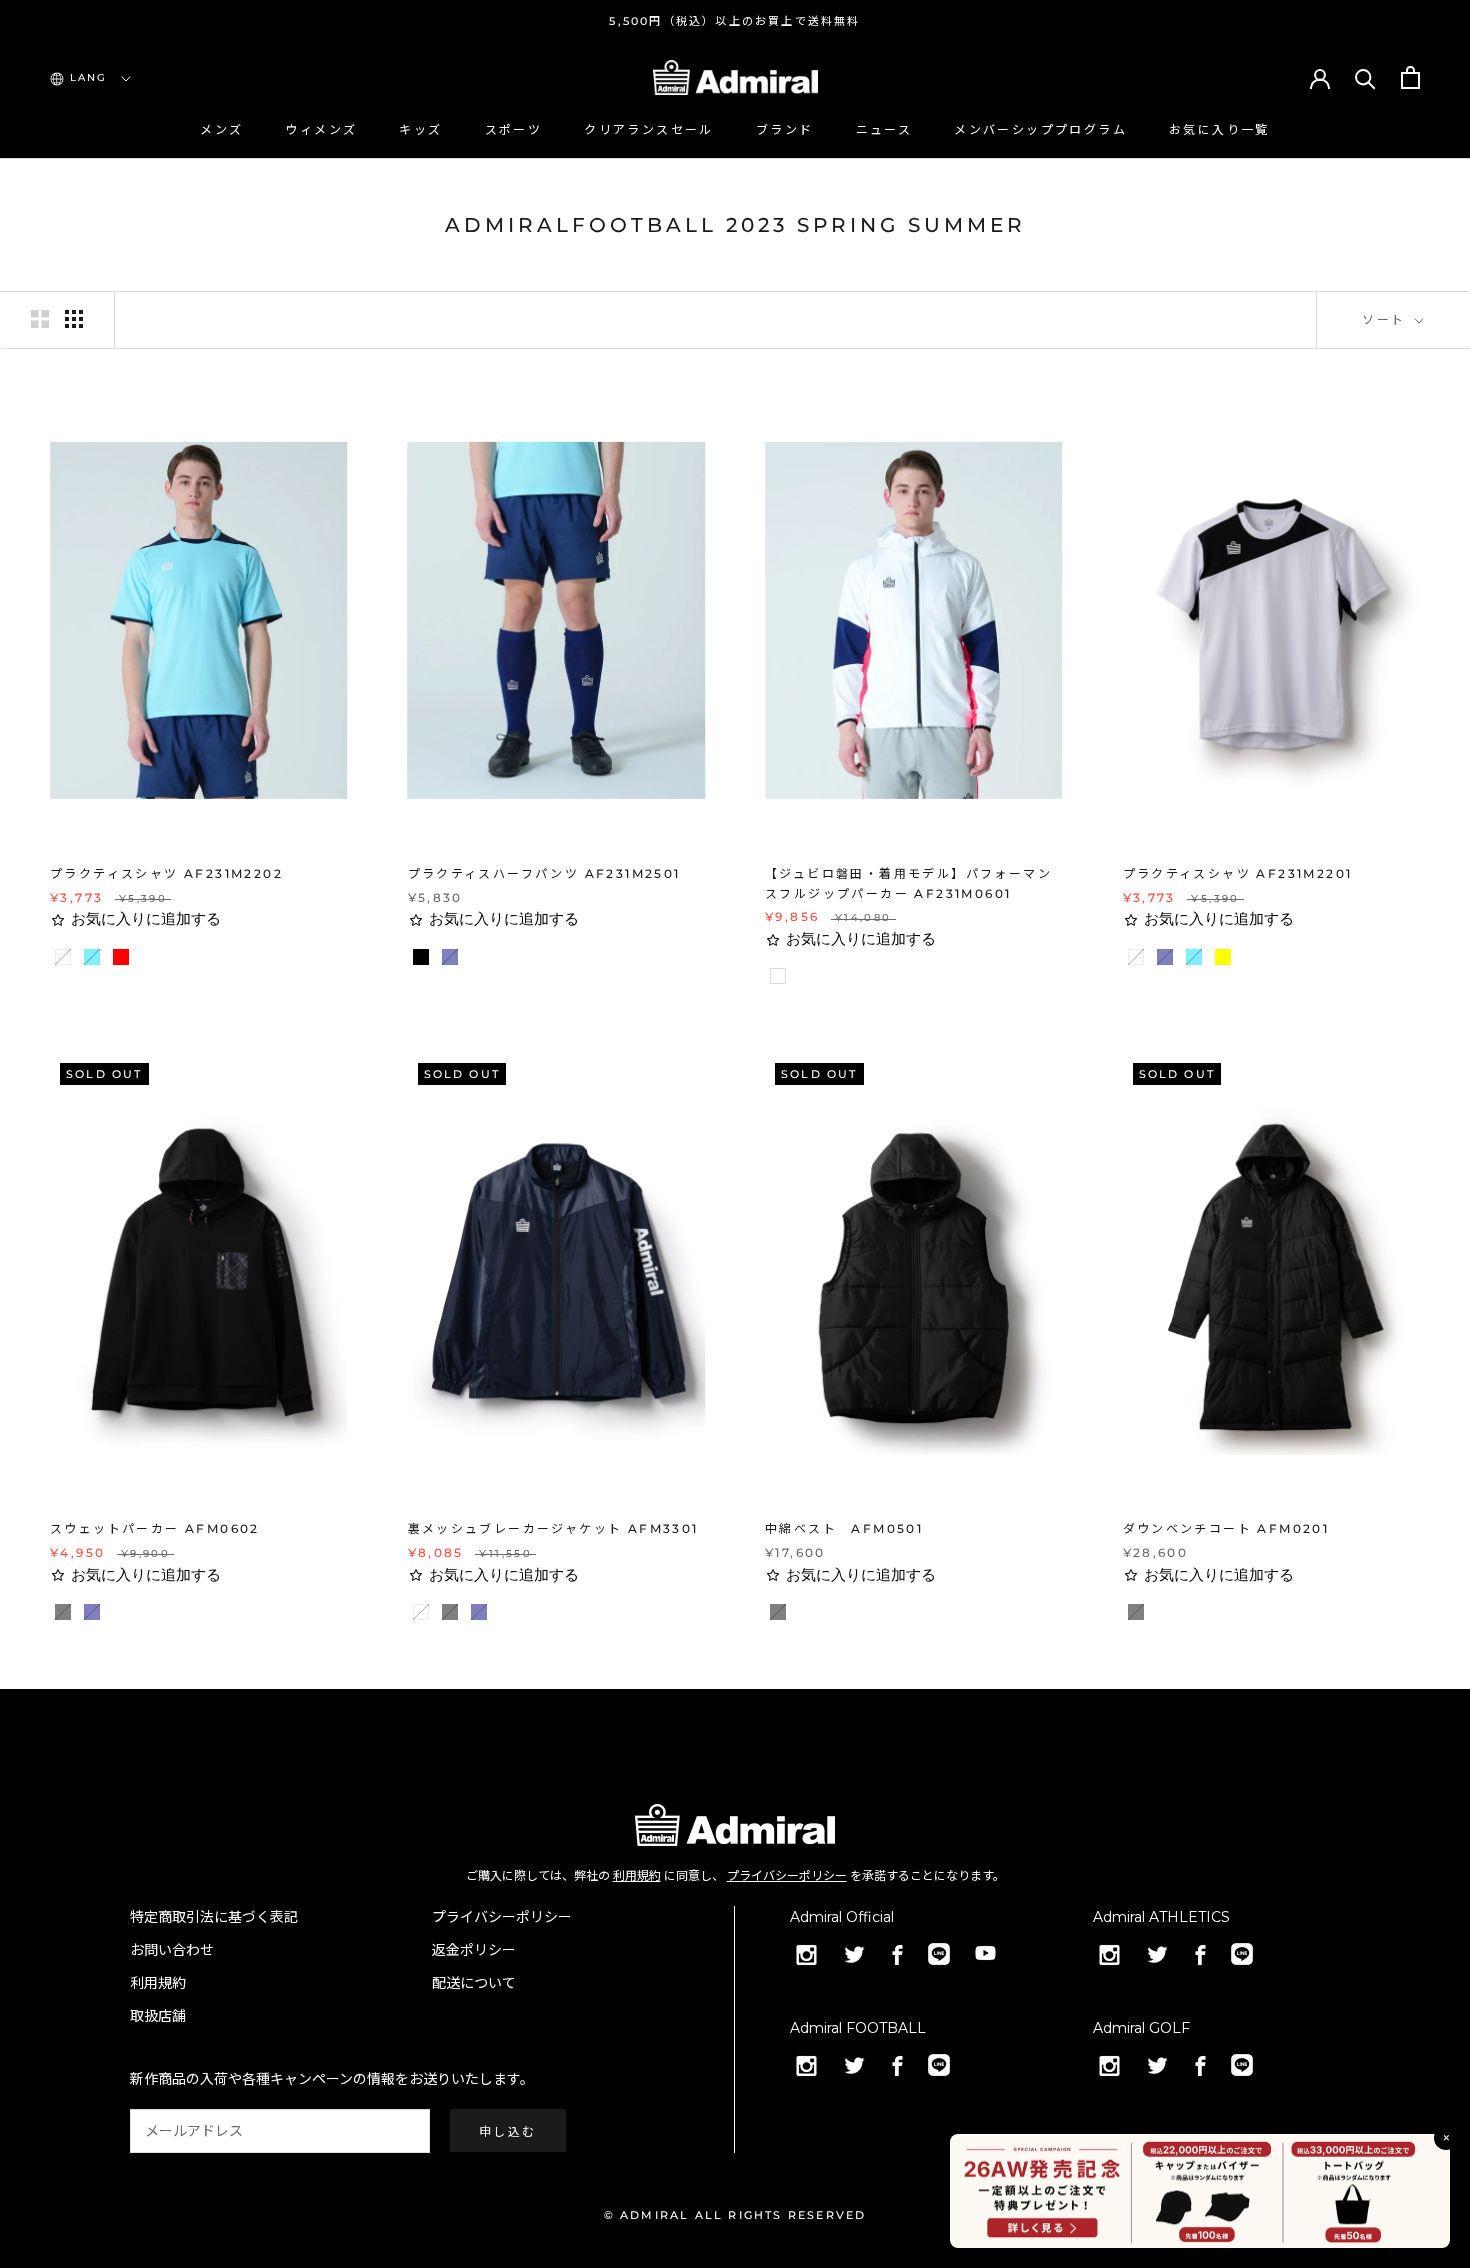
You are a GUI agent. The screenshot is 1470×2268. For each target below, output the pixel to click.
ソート (1386, 319)
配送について (474, 1983)
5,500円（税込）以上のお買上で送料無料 (734, 21)
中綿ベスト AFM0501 (844, 1528)
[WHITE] (70, 964)
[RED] (128, 964)
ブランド (785, 129)
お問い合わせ (172, 1950)
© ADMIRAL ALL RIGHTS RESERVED (735, 2215)
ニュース (884, 129)
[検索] (1365, 77)
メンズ (221, 129)
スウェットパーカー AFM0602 (155, 1528)
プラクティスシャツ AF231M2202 (166, 873)
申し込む (508, 2131)
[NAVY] (457, 964)
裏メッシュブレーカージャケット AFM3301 (553, 1528)
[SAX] (99, 964)
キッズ (420, 129)
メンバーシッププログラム (1040, 129)
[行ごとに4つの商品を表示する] (74, 319)
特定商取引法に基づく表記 (214, 1917)
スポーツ (514, 129)
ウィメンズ (321, 129)
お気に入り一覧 (1219, 129)
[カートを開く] (1410, 77)
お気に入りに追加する (146, 918)
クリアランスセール (649, 129)
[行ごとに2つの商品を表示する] (40, 319)
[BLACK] (428, 964)
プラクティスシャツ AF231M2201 (1238, 873)
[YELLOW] (1230, 964)
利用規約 (637, 1875)
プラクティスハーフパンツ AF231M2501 (544, 873)
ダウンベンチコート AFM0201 (1226, 1528)
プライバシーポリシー (787, 1875)
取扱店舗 (158, 2016)
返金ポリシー (474, 1950)
